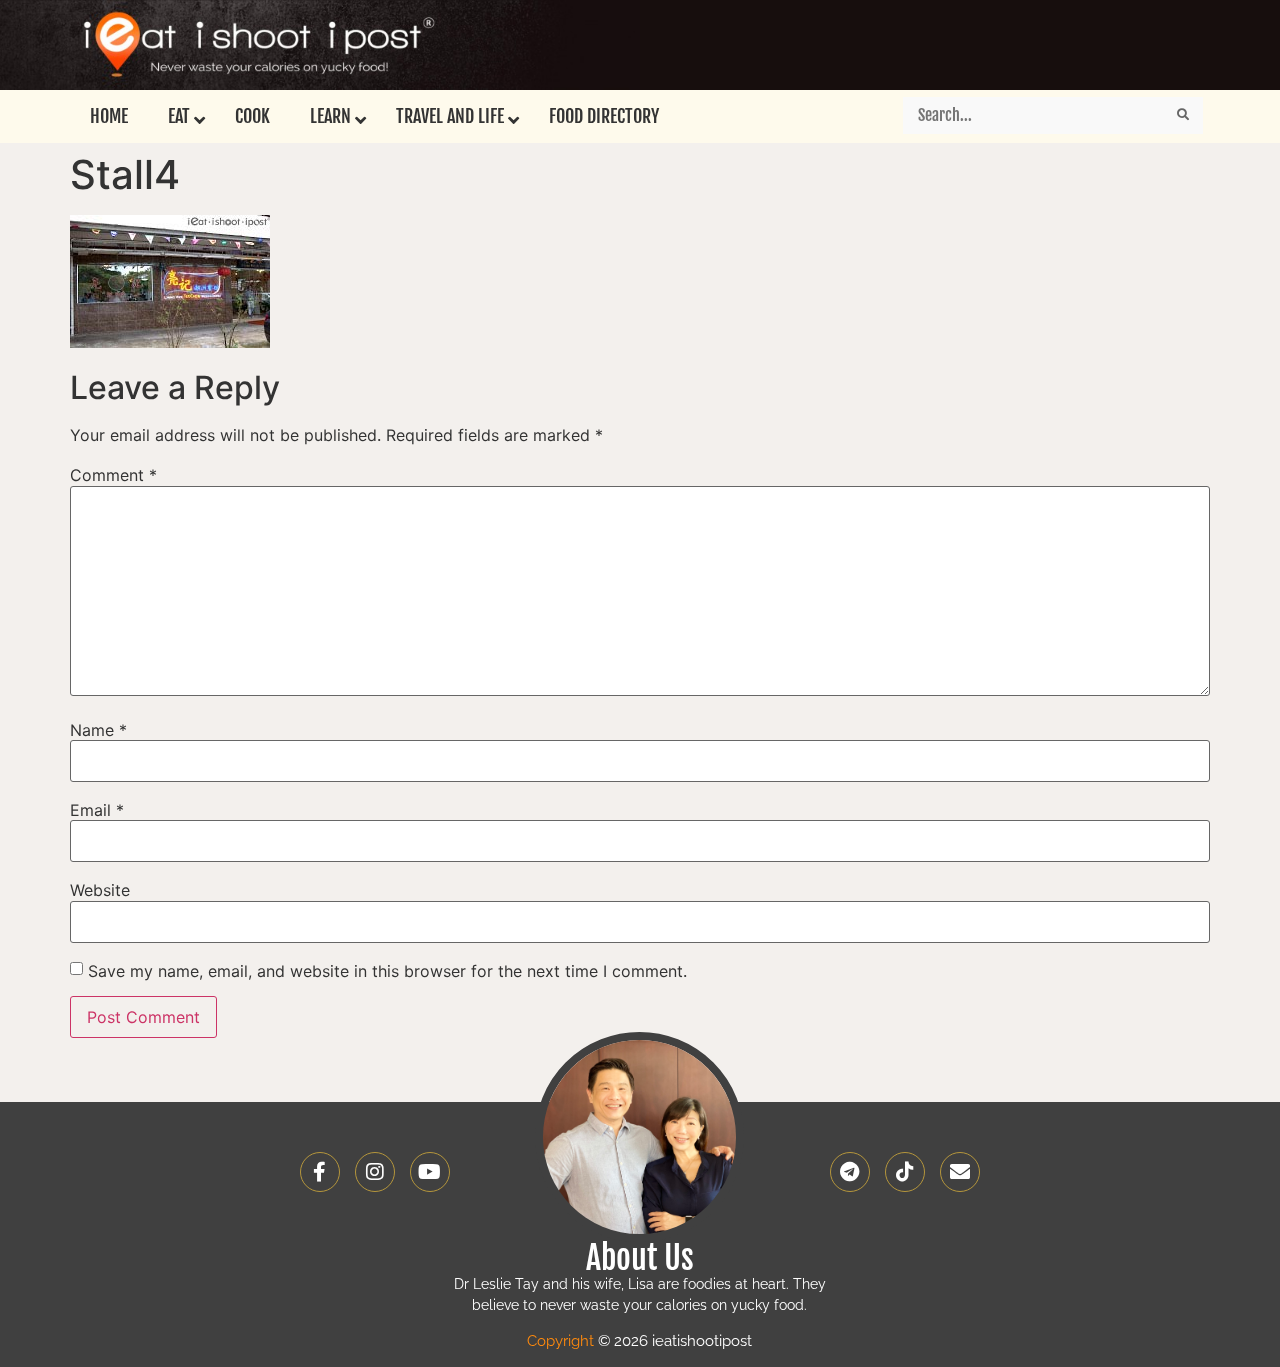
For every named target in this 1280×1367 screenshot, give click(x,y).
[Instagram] (375, 1172)
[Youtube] (430, 1172)
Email (97, 810)
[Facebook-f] (320, 1172)
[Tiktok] (905, 1172)
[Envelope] (960, 1172)
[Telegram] (850, 1172)
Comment (113, 475)
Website (100, 890)
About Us (640, 1258)
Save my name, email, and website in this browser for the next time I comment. (387, 971)
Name (98, 730)
